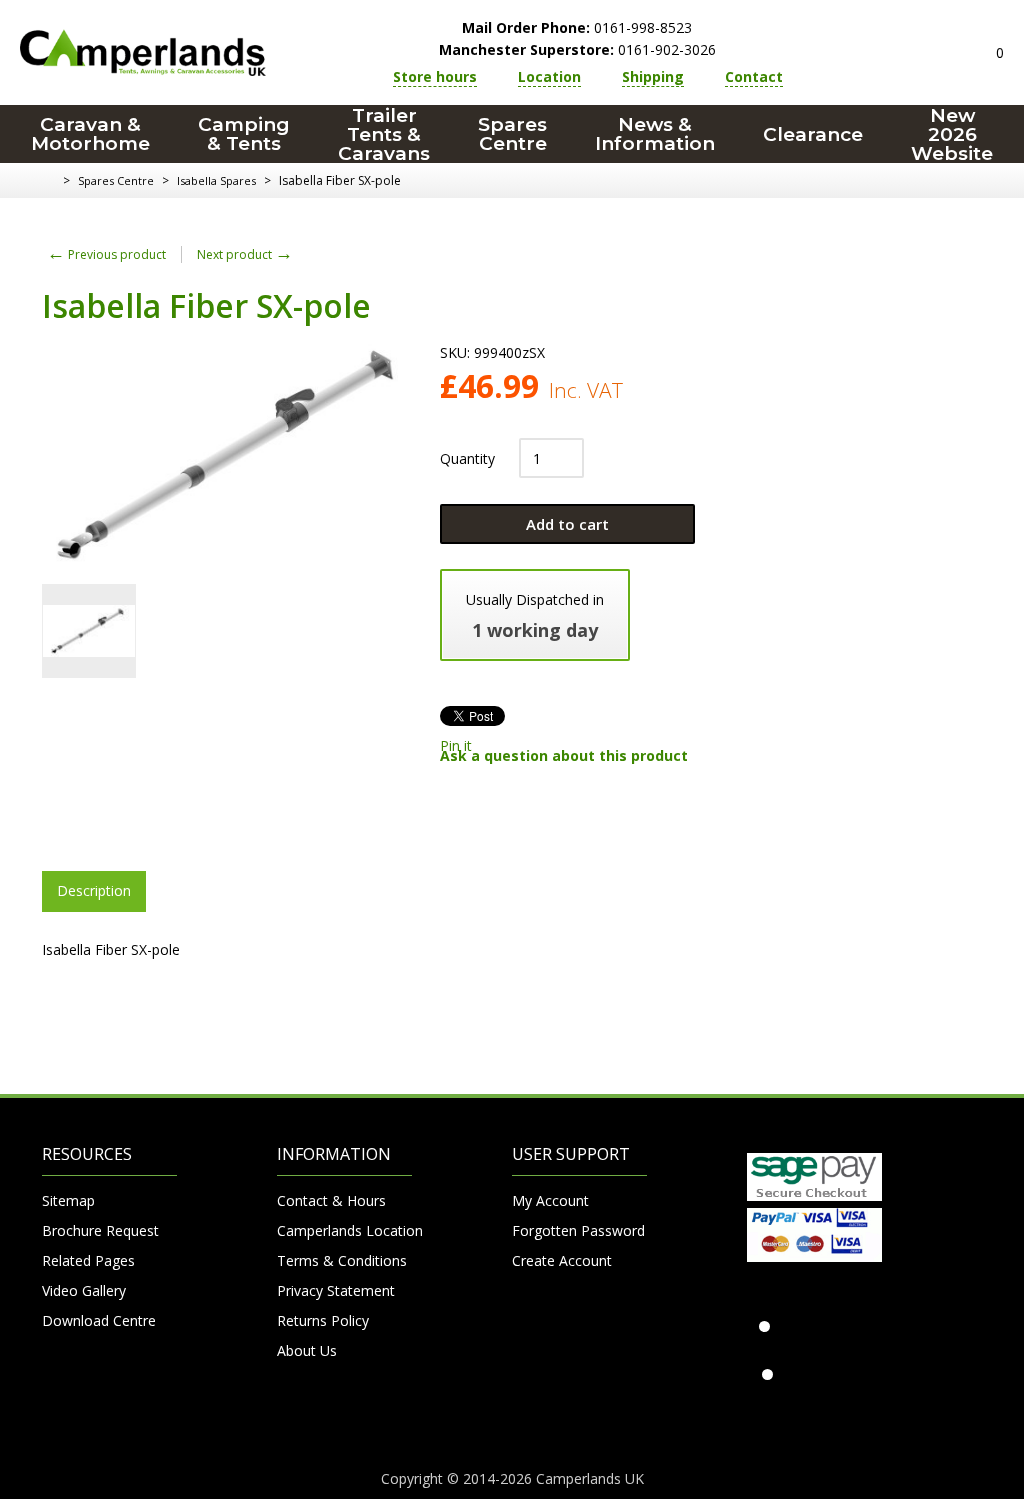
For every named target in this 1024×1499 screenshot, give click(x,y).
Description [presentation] (94, 890)
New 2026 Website (952, 134)
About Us (307, 1350)
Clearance (813, 134)
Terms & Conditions (342, 1260)
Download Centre (99, 1320)
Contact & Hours (331, 1200)
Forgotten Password (578, 1230)
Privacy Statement (336, 1290)
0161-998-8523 (577, 27)
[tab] (94, 891)
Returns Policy (323, 1320)
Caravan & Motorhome (90, 134)
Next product (245, 254)
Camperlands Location (344, 1230)
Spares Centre (512, 134)
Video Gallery (84, 1290)
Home (49, 181)
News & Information (655, 134)
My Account (550, 1200)
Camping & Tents (244, 134)
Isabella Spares (216, 180)
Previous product (106, 254)
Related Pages (88, 1260)
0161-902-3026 (577, 49)
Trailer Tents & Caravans (384, 134)
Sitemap (68, 1200)
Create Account (562, 1260)
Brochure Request (100, 1230)
